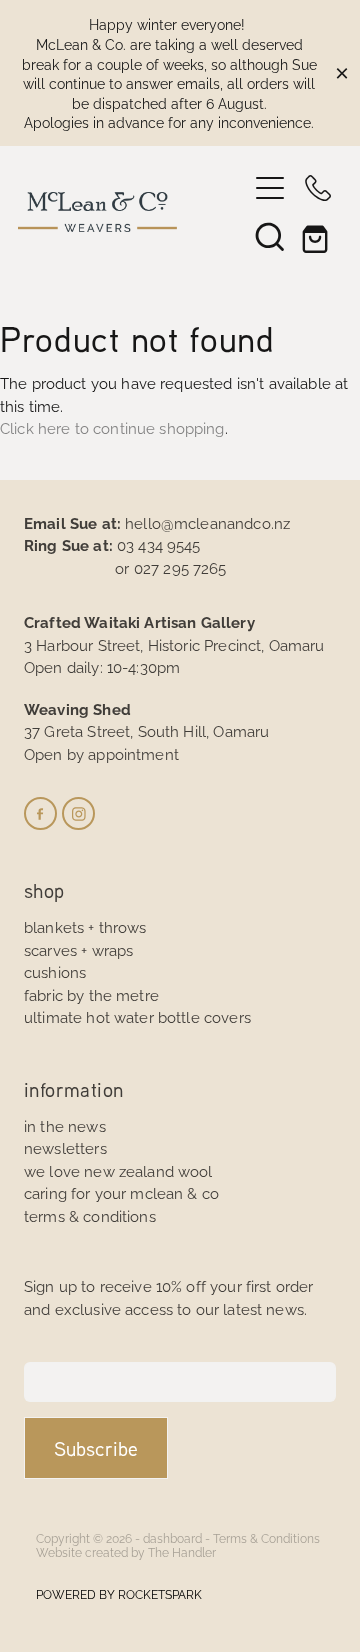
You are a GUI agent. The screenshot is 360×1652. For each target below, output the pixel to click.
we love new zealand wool (118, 1170)
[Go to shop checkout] (318, 236)
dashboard (172, 1537)
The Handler (182, 1551)
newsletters (65, 1147)
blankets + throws (85, 926)
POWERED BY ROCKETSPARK (119, 1593)
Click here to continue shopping (112, 427)
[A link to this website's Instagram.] (78, 813)
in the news (65, 1125)
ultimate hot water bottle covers (137, 1016)
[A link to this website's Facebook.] (40, 813)
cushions (55, 971)
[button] (270, 236)
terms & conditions (90, 1215)
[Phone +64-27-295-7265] (318, 188)
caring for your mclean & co (121, 1192)
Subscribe (96, 1448)
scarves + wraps (78, 949)
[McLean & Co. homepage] (132, 212)
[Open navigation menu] (270, 188)
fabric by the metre (91, 994)
